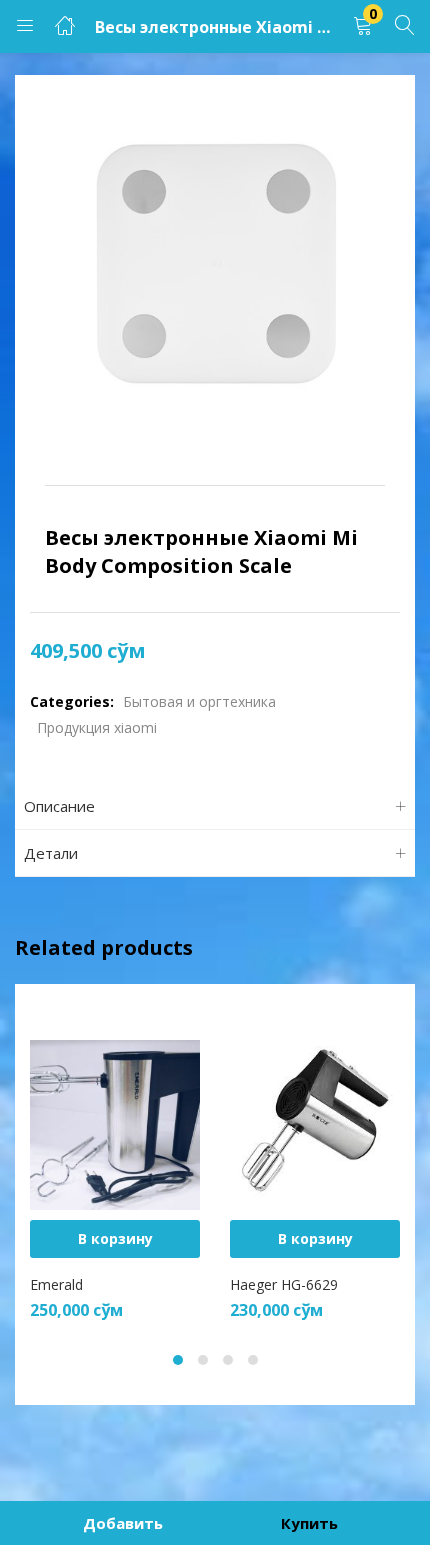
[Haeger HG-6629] (315, 1123)
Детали (51, 853)
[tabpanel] (115, 1164)
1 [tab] (178, 1360)
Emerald (56, 1284)
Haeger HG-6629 (284, 1284)
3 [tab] (228, 1360)
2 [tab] (203, 1360)
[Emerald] (115, 1123)
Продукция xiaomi (97, 727)
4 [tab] (253, 1360)
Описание (59, 806)
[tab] (215, 806)
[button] (363, 26)
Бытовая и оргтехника (199, 701)
